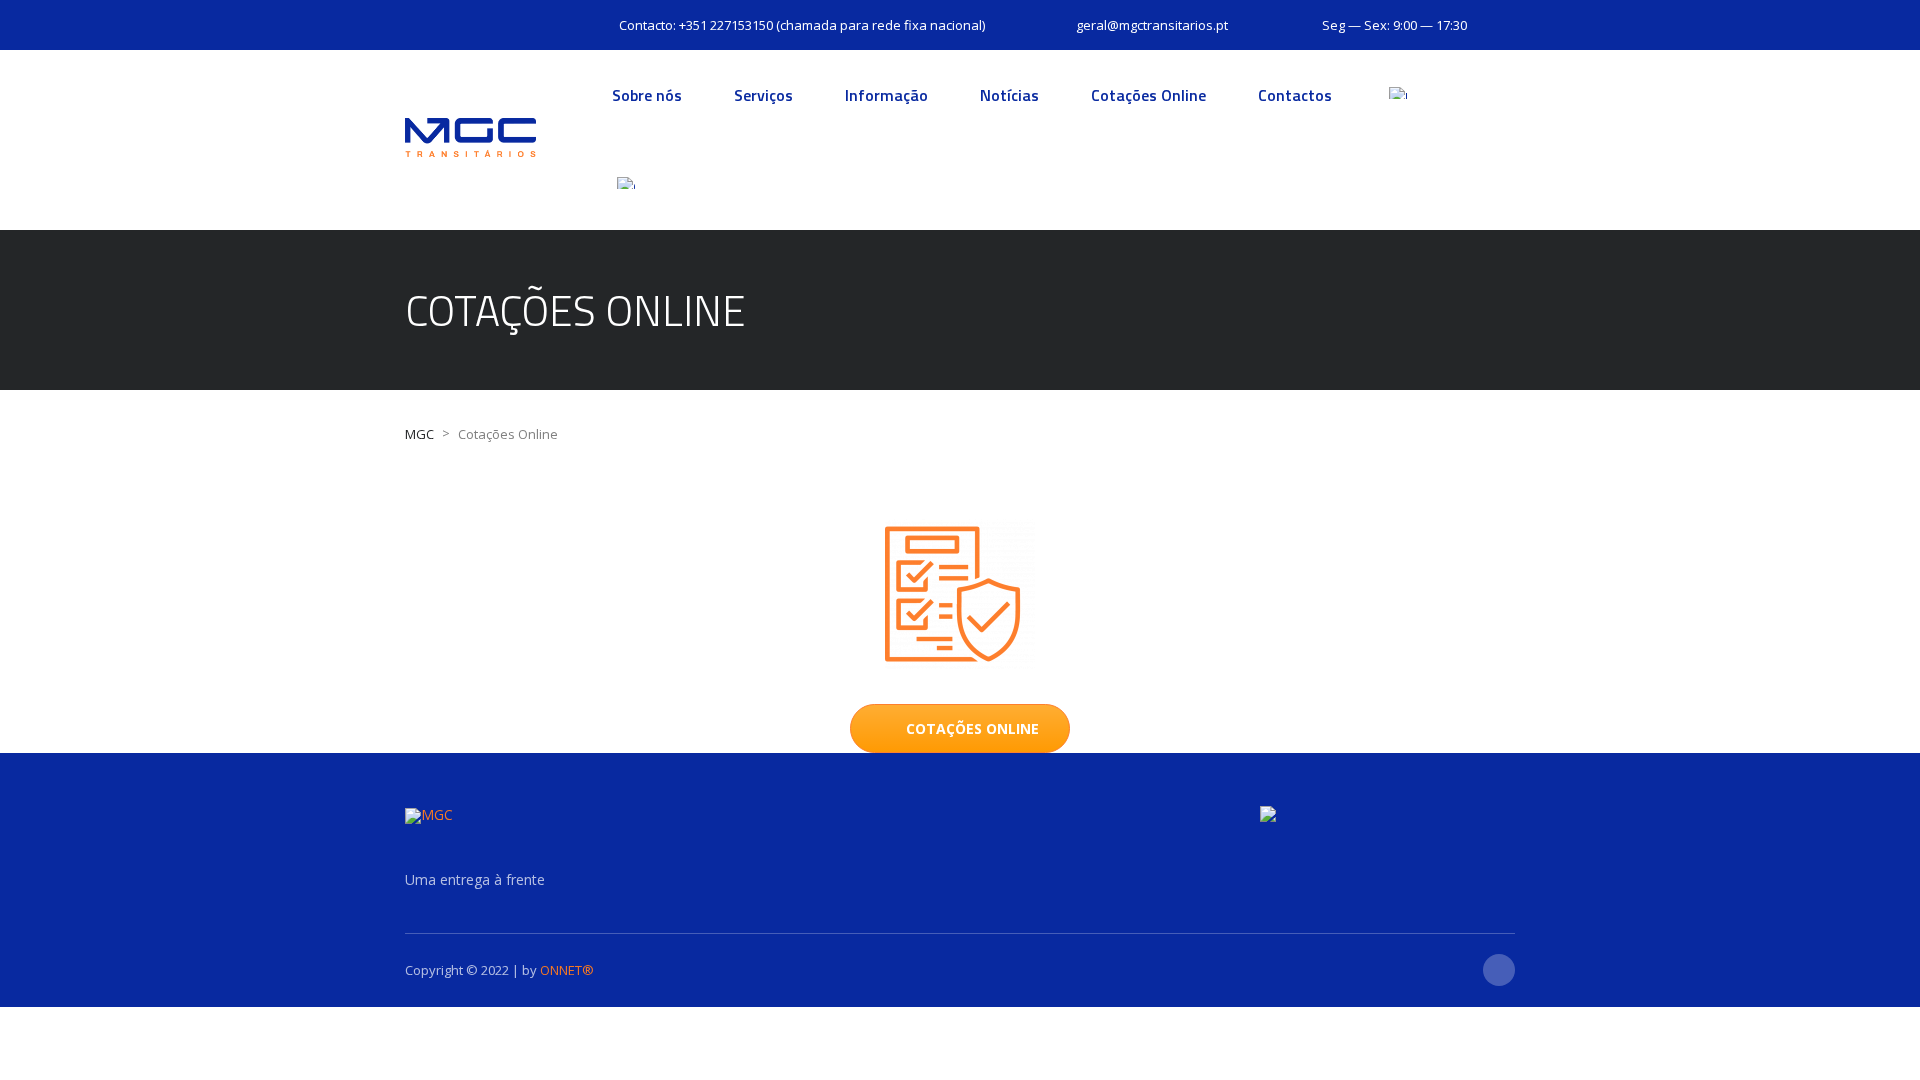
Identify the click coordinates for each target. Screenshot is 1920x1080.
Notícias (1009, 95)
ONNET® (567, 970)
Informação (886, 95)
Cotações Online (1148, 95)
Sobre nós (647, 95)
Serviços (763, 95)
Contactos (1295, 95)
